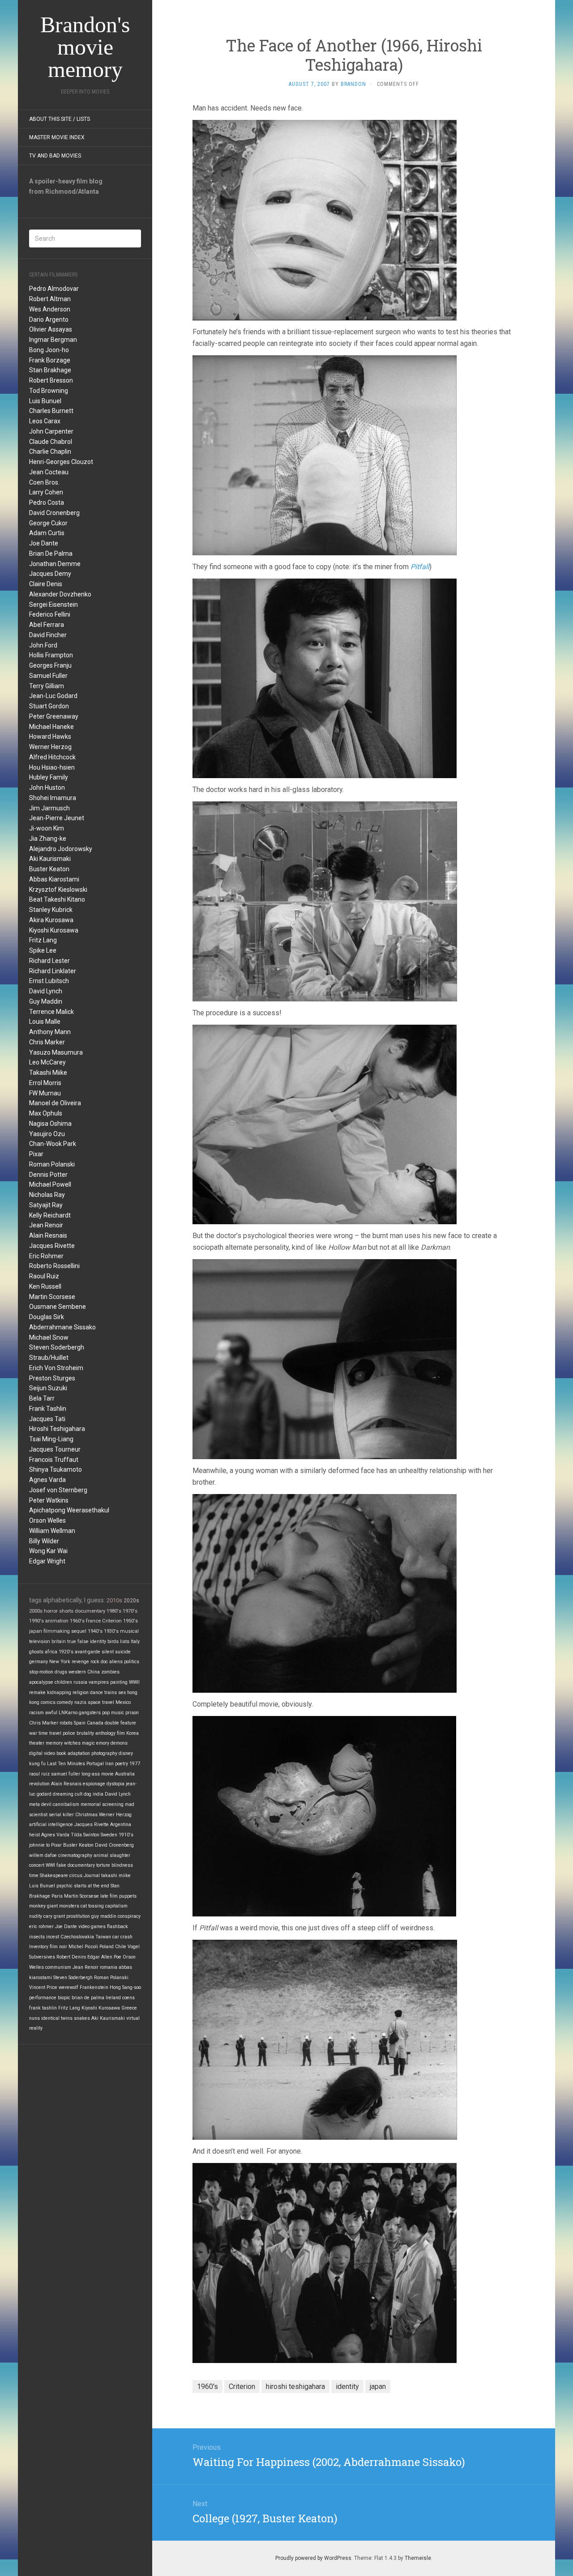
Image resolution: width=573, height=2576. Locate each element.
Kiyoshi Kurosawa (54, 930)
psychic (64, 1886)
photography (104, 1753)
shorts (66, 1611)
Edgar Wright (47, 1561)
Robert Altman (50, 299)
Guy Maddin (46, 1001)
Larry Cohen (46, 492)
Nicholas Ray (47, 1195)
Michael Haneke (51, 727)
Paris (57, 1896)
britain (59, 1641)
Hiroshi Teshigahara (57, 1429)
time (34, 1876)
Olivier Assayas (51, 329)
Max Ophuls (46, 1113)
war (33, 1733)
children (63, 1682)
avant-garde (88, 1652)
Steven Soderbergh (57, 1347)
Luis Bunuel (45, 401)
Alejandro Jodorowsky (61, 849)
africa (51, 1652)
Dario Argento (49, 319)
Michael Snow (49, 1337)
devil (46, 1804)
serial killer (61, 1815)
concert (37, 1865)
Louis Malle (45, 1022)
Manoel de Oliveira (55, 1103)
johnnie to (39, 1845)
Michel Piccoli (83, 1947)
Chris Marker (47, 1042)
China (94, 1672)
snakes (82, 2018)
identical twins (57, 2018)
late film (109, 1896)
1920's (66, 1652)
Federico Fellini (50, 614)
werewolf (68, 1987)
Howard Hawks (50, 737)
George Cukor (48, 523)
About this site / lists (60, 119)
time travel (50, 1733)
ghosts (36, 1652)
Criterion (112, 1621)
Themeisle (418, 2558)
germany (38, 1662)
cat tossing (92, 1906)
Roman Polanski (52, 1164)
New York (60, 1662)
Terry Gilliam (47, 686)
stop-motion (41, 1672)
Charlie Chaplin (50, 451)
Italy (135, 1641)
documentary (90, 1611)
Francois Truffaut (54, 1460)
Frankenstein (94, 1987)
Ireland (113, 1998)
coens (128, 1998)
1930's (111, 1631)
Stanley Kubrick (51, 910)
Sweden (109, 1835)
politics (132, 1662)
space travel (101, 1702)
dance (96, 1692)
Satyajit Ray (46, 1205)
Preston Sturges (52, 1378)
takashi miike (116, 1876)
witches (72, 1743)
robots (66, 1723)
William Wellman (52, 1531)
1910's (126, 1835)
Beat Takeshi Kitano (57, 899)
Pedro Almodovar (54, 289)
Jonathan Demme (55, 564)
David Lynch (46, 991)
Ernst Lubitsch (49, 981)
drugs (61, 1672)
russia (80, 1682)
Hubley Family (49, 777)
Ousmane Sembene (58, 1307)
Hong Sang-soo (125, 1987)
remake (37, 1692)
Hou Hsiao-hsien (52, 767)
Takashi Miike (48, 1073)
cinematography (75, 1855)
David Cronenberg (54, 513)
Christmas (86, 1815)
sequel (79, 1631)
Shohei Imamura (53, 798)
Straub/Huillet (49, 1358)
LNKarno (68, 1713)
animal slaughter (112, 1855)
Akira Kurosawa (51, 920)
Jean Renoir (46, 1225)
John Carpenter (51, 431)
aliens (116, 1662)
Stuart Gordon (49, 706)
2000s (36, 1611)
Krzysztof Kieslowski (58, 890)
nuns (34, 2018)
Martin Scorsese (52, 1297)
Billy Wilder (44, 1541)
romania (109, 1967)
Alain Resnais (48, 1235)
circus (76, 1876)
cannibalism (66, 1804)
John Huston (47, 788)
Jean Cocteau (49, 472)
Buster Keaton (49, 869)
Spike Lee (43, 950)
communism (58, 1967)
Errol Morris (45, 1083)
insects (37, 1937)
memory (54, 1743)
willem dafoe (43, 1855)
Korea (133, 1733)
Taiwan (103, 1937)
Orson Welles (47, 1520)
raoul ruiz (39, 1774)
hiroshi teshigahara (295, 2387)
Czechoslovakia (77, 1937)
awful (51, 1713)
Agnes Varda (47, 1480)
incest (53, 1937)
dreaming (63, 1794)
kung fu (37, 1764)
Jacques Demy (50, 574)
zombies (110, 1672)
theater (37, 1743)
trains (111, 1692)
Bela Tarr (42, 1398)
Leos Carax (45, 421)
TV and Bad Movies (55, 156)
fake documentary (76, 1865)
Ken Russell (45, 1286)
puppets (128, 1896)
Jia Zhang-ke (48, 839)
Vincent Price (43, 1987)
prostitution (78, 1916)
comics (48, 1702)
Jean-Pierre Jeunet (57, 818)
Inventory (39, 1947)
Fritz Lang (43, 940)
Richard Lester (49, 961)
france (93, 1621)
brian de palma (88, 1998)
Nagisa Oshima (50, 1124)
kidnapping (59, 1692)
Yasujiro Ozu (47, 1134)
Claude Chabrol (51, 442)
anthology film (110, 1733)
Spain (80, 1723)
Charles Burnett (51, 411)
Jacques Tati (47, 1419)
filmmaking (57, 1631)
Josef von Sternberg (58, 1490)
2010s (114, 1600)
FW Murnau (45, 1093)
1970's (130, 1611)
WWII (134, 1682)
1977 (135, 1764)
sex (122, 1692)
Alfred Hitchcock (52, 757)
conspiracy (129, 1916)
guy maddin (104, 1916)
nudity (36, 1916)
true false (78, 1641)
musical (129, 1631)
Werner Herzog (50, 747)
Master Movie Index (57, 137)
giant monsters (63, 1906)
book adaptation (73, 1753)
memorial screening (102, 1804)
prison (132, 1713)
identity (98, 1641)
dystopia (115, 1784)
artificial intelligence (51, 1824)
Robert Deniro (71, 1957)
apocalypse (41, 1682)
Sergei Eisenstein (53, 605)
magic (88, 1743)
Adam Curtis (47, 533)
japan (36, 1631)
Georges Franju (50, 665)
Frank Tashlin (48, 1409)
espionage (94, 1784)
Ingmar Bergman (53, 340)
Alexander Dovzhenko (60, 594)
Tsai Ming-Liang (51, 1439)
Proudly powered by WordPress (313, 2558)
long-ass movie (98, 1774)
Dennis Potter (48, 1175)
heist (34, 1835)
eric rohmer (41, 1927)
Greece (129, 2008)
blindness (122, 1865)
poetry (122, 1764)
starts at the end (92, 1886)
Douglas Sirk (47, 1317)
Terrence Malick (51, 1012)
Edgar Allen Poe (104, 1957)
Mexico (123, 1702)
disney (126, 1753)
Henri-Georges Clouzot (61, 462)
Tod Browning (49, 391)
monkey (37, 1906)
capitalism (116, 1906)
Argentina (121, 1824)
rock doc (99, 1662)
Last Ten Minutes (66, 1764)
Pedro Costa (47, 502)
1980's (114, 1611)
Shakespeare (54, 1876)
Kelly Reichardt (50, 1215)
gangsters (90, 1713)
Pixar (36, 1154)
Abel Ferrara (47, 625)
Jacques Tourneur (55, 1449)
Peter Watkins (49, 1500)
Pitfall (420, 567)
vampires (99, 1682)
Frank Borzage (50, 360)
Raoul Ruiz (44, 1276)
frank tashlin (43, 2008)
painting (119, 1682)
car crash (122, 1937)
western (77, 1672)
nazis (80, 1702)
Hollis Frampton (51, 655)
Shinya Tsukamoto (56, 1469)
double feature (120, 1723)
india (98, 1794)
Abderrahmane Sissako (62, 1327)
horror (51, 1611)
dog (88, 1794)
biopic (64, 1998)
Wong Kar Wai (48, 1551)
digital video (42, 1753)
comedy (65, 1702)
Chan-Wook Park (53, 1144)
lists (125, 1641)
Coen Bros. (44, 482)
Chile (121, 1947)
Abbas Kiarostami (54, 879)
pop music (113, 1713)
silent (108, 1652)
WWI (50, 1865)
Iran (109, 1764)
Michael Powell (50, 1184)
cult (79, 1794)
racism (36, 1713)
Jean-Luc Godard (53, 696)
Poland (107, 1947)
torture (103, 1865)
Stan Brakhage (50, 370)
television (40, 1641)
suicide (123, 1652)
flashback (118, 1927)
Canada (95, 1723)
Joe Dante (44, 543)
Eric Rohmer (46, 1256)
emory (103, 1743)
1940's (95, 1631)
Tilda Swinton (85, 1835)
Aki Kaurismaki (50, 859)
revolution (39, 1784)
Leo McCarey (47, 1062)
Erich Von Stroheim (56, 1368)
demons (119, 1743)
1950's (130, 1621)
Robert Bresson (51, 380)
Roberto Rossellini (54, 1266)
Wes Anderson (50, 309)
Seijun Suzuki (48, 1388)
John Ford (43, 645)
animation (57, 1621)
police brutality (78, 1733)
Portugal (95, 1764)
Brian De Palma (51, 554)
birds (113, 1641)
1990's (36, 1621)
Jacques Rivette (52, 1246)
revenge (80, 1662)
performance (43, 1998)
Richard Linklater (53, 971)
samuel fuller (66, 1774)
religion (81, 1692)
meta (34, 1804)
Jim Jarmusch (49, 808)
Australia (125, 1774)
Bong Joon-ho (49, 350)
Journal (92, 1876)
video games (92, 1927)
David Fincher (48, 635)
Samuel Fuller (48, 676)
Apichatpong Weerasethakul (69, 1510)
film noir (58, 1947)
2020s (131, 1601)
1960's (77, 1621)
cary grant (54, 1916)
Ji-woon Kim (47, 828)
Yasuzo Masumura (56, 1052)
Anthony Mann (50, 1032)
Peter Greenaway (54, 716)
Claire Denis (46, 584)
